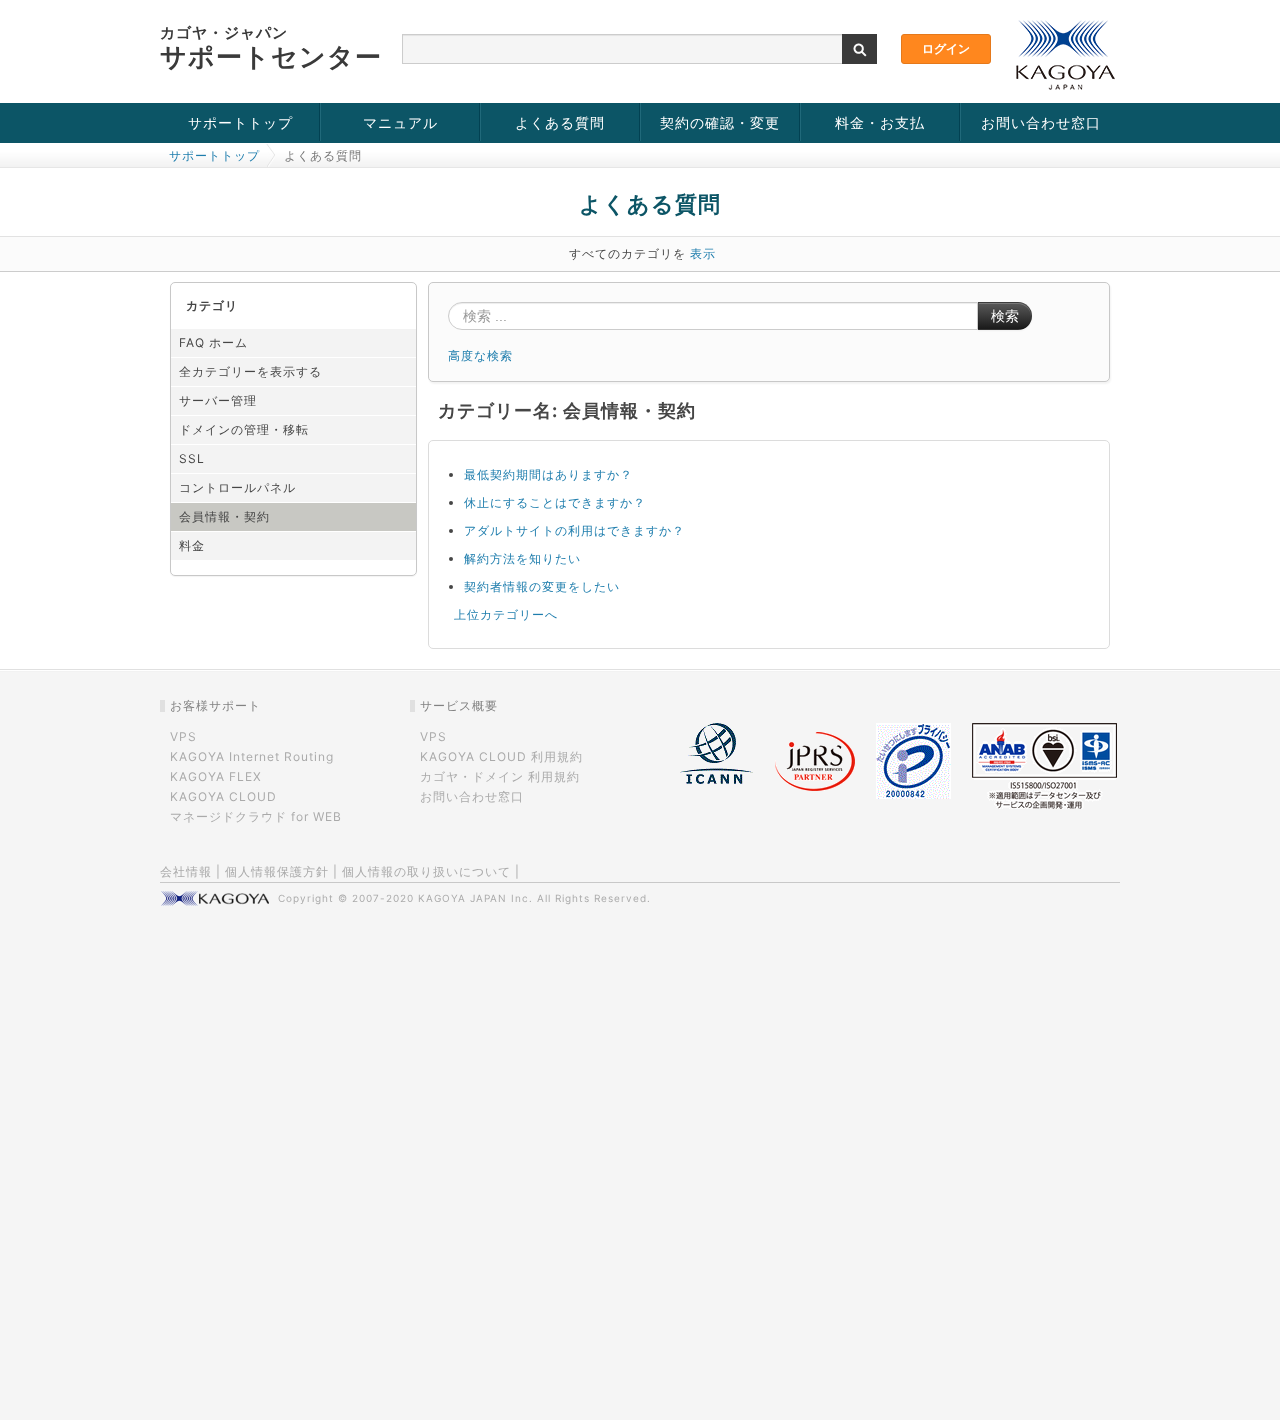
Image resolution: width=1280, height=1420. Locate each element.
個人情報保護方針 (277, 871)
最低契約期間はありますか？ (548, 474)
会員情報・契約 (224, 516)
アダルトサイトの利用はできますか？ (574, 530)
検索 (1005, 316)
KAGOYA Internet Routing (252, 756)
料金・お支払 (880, 122)
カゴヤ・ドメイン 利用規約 (500, 776)
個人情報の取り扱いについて (426, 871)
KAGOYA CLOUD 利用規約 (501, 756)
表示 (703, 253)
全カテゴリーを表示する (250, 371)
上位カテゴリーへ (506, 614)
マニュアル (400, 122)
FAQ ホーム (213, 342)
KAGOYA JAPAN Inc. (475, 898)
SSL (192, 458)
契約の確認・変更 (720, 122)
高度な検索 (480, 355)
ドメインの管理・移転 (244, 429)
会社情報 (186, 871)
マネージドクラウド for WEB (256, 816)
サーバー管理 (218, 400)
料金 (192, 545)
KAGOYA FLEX (216, 776)
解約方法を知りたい (522, 558)
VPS (183, 736)
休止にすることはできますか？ (555, 502)
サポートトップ (240, 122)
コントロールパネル (237, 487)
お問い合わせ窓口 (1041, 122)
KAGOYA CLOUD (223, 796)
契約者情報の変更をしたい (542, 586)
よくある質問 (560, 122)
